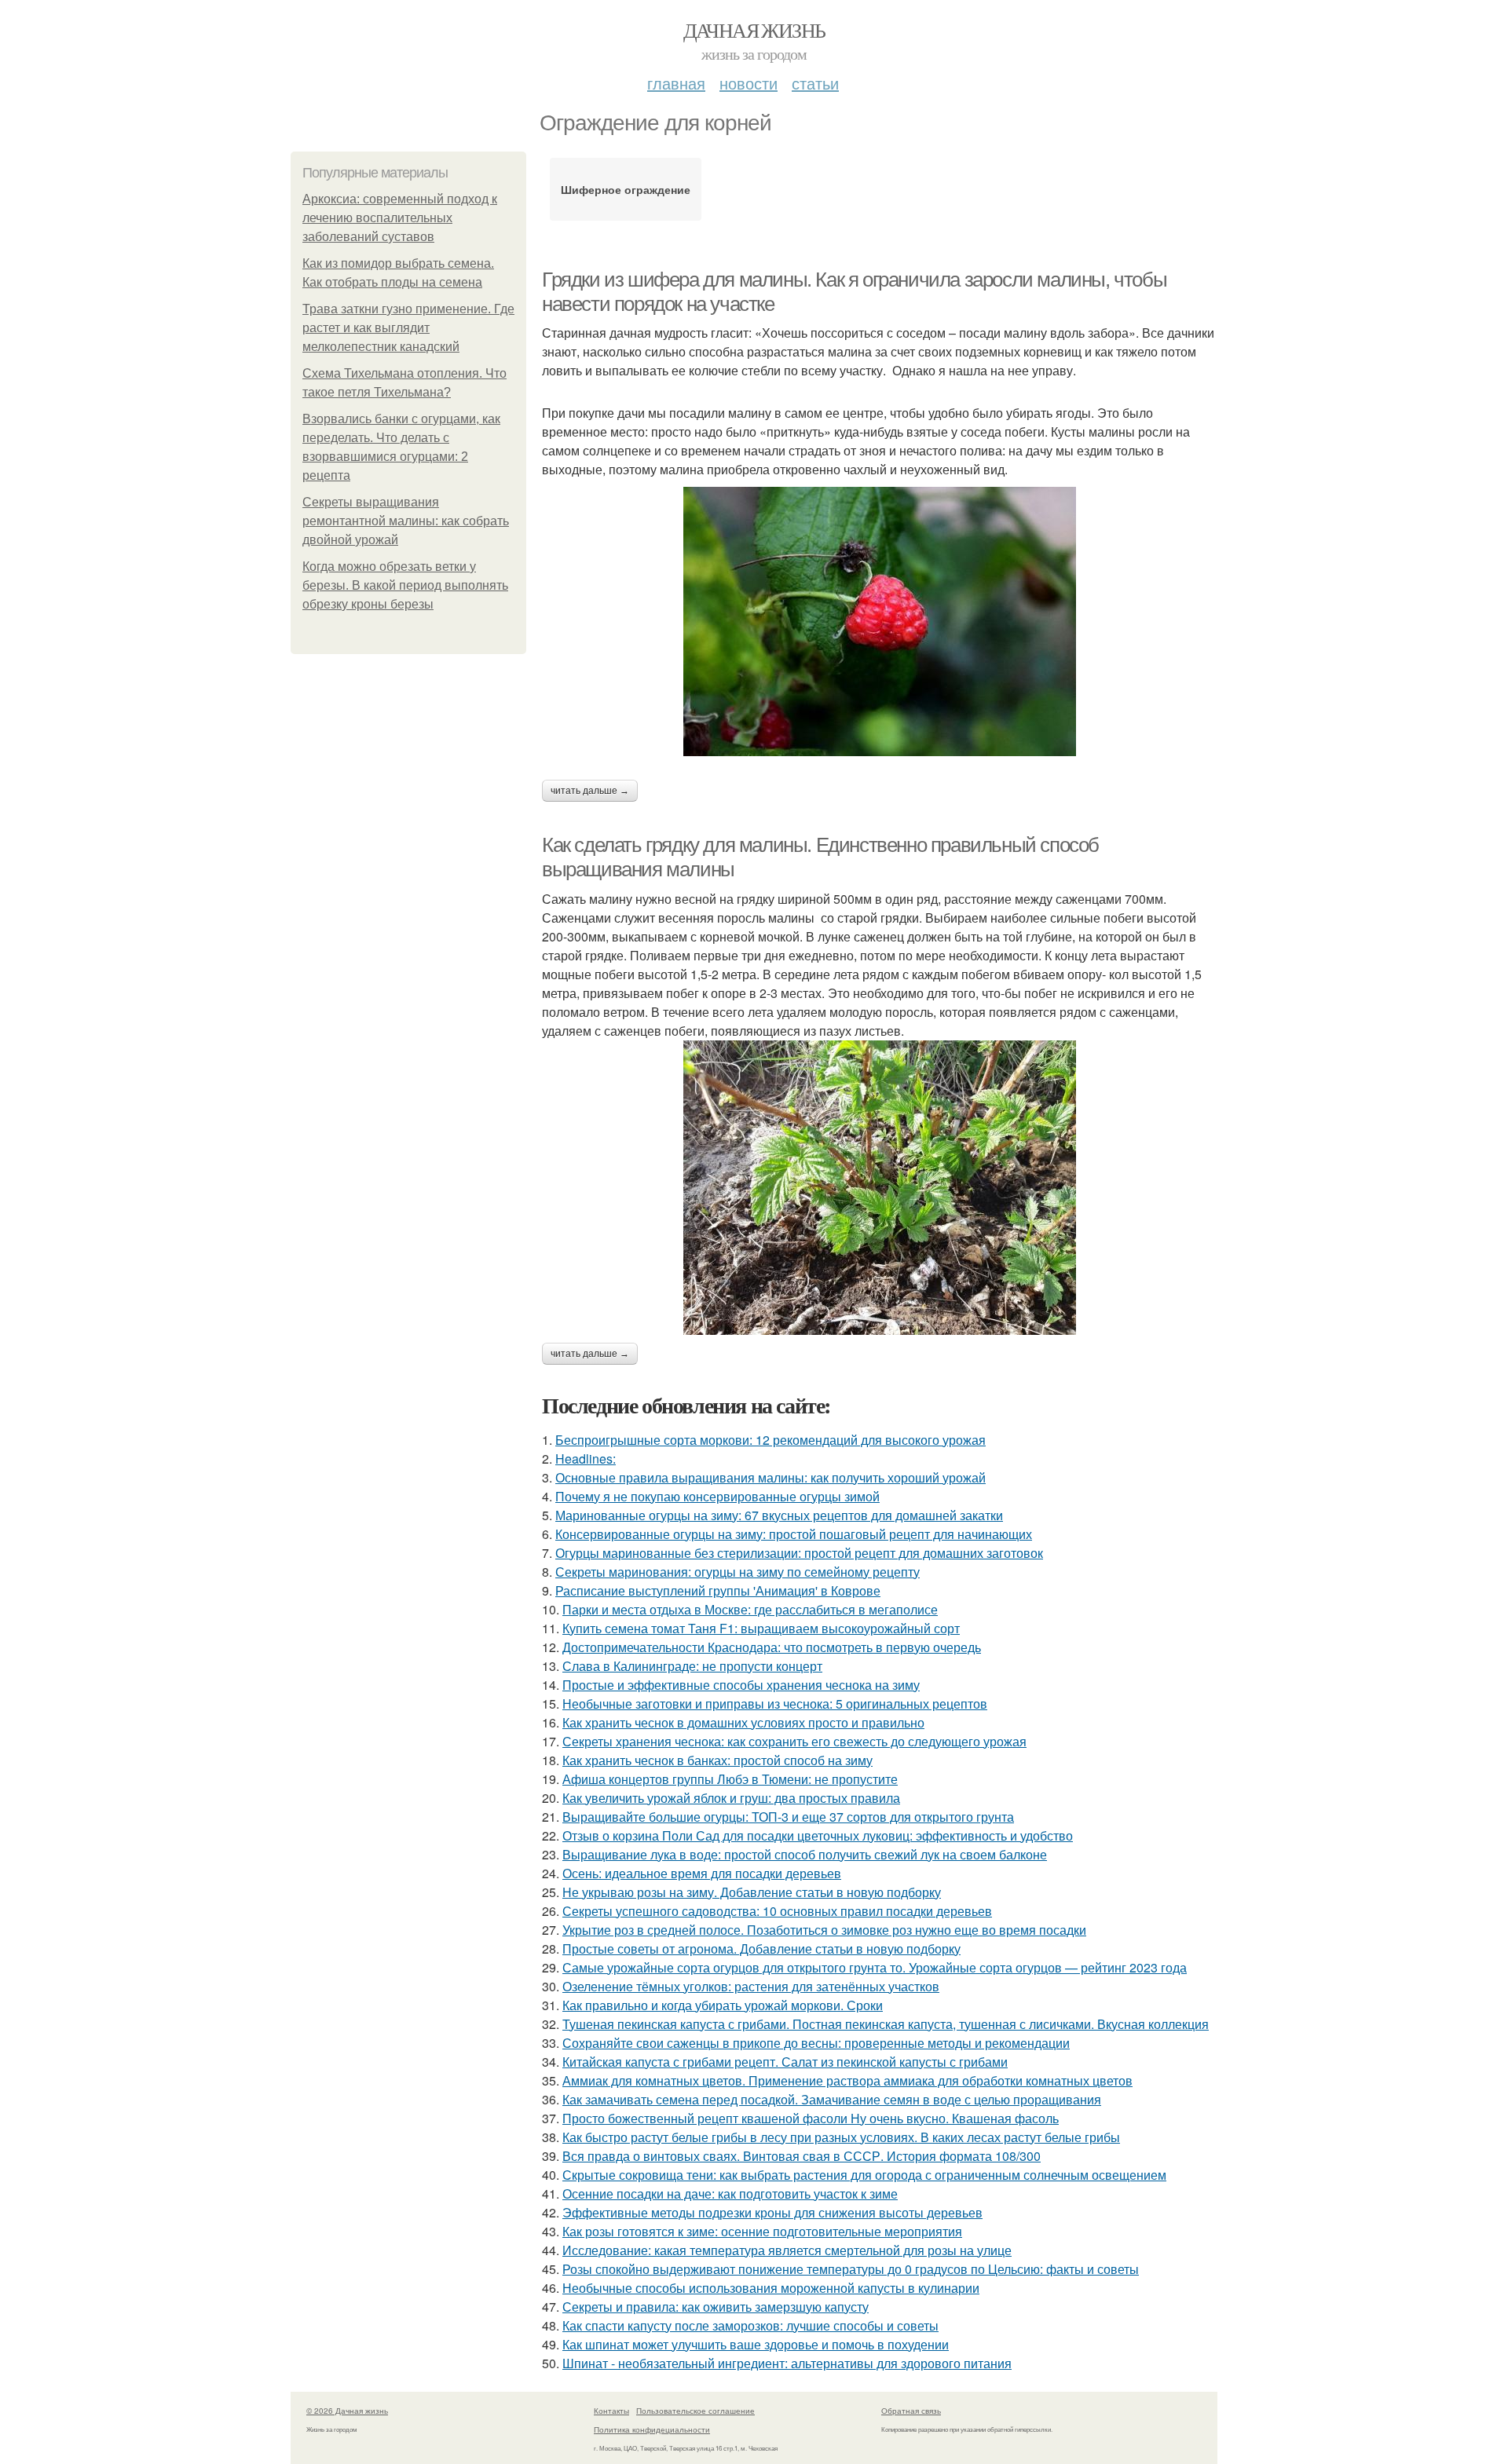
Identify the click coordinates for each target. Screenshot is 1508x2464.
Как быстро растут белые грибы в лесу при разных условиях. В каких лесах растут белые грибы (841, 2137)
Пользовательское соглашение (695, 2411)
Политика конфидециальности (652, 2429)
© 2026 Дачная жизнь (347, 2411)
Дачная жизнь (754, 30)
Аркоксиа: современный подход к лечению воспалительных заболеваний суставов (400, 218)
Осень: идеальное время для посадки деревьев (702, 1873)
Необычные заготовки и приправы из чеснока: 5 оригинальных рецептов (775, 1704)
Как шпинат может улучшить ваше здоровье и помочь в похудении (756, 2344)
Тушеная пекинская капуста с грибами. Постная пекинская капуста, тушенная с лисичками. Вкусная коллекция (886, 2024)
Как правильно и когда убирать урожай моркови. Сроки (723, 2005)
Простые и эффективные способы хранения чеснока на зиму (741, 1685)
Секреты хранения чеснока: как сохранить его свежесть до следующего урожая (794, 1741)
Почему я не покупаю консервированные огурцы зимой (717, 1496)
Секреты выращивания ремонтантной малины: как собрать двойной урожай (406, 521)
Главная (676, 83)
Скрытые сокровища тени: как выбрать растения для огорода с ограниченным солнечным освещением (864, 2175)
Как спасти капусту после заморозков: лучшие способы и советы (750, 2325)
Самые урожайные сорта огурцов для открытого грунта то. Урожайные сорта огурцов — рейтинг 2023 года (875, 1967)
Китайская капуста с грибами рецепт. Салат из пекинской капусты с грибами (785, 2062)
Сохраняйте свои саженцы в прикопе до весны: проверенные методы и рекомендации (816, 2043)
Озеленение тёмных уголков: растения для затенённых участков (751, 1986)
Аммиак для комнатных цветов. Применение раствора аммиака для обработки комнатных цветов (847, 2080)
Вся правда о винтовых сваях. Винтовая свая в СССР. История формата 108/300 (802, 2156)
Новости (749, 83)
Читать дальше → (590, 791)
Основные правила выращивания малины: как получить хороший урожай (770, 1477)
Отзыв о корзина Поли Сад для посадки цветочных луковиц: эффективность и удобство (818, 1835)
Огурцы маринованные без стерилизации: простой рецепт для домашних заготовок (799, 1553)
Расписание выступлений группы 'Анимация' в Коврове (718, 1590)
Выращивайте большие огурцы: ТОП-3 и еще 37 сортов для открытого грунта (788, 1817)
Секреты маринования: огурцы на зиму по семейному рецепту (738, 1572)
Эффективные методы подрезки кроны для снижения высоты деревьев (772, 2212)
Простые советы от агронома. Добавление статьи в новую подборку (761, 1949)
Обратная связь (911, 2411)
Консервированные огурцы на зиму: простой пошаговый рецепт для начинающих (794, 1534)
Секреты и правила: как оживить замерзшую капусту (716, 2307)
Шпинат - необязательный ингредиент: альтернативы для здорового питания (787, 2363)
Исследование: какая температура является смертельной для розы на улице (787, 2250)
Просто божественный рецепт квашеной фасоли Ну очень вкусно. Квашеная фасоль (811, 2118)
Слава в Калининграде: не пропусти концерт (692, 1666)
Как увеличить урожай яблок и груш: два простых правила (731, 1798)
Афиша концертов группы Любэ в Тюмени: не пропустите (730, 1779)
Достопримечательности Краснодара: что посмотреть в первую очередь (772, 1647)
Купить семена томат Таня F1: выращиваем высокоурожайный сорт (761, 1628)
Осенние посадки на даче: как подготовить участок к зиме (730, 2193)
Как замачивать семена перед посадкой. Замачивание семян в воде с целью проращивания (832, 2099)
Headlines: (586, 1459)
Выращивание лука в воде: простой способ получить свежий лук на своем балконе (805, 1854)
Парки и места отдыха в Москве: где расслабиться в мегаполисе (750, 1609)
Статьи (815, 83)
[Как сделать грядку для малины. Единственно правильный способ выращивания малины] (880, 1188)
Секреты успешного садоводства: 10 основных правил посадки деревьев (777, 1911)
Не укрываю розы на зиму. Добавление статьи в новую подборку (752, 1892)
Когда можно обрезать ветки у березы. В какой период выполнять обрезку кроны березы (405, 585)
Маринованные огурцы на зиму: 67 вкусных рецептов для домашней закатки (779, 1515)
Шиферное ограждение (626, 189)
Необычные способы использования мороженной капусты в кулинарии (771, 2288)
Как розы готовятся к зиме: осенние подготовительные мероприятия (762, 2231)
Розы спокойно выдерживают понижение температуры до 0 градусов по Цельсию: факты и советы (851, 2269)
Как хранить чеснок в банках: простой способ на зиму (717, 1760)
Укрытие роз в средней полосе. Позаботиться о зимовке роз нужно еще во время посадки (824, 1930)
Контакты (611, 2411)
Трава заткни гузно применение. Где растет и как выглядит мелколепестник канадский (408, 328)
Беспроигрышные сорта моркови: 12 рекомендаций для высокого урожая (770, 1440)
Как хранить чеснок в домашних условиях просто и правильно (743, 1722)
